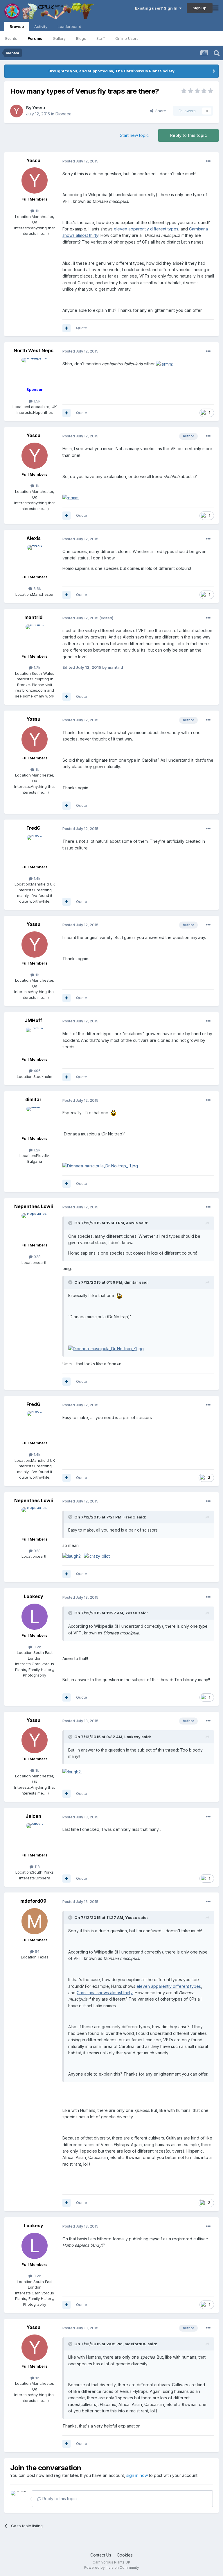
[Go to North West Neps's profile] (35, 371)
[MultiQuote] (66, 328)
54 (37, 1951)
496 (37, 1071)
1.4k (36, 879)
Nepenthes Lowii (34, 1206)
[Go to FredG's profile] (35, 848)
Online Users (127, 38)
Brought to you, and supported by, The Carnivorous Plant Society (111, 71)
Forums (35, 38)
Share (160, 111)
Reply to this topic (188, 135)
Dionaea (63, 114)
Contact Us (101, 2555)
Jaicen (33, 1816)
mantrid (33, 617)
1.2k (36, 668)
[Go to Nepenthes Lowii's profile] (35, 1226)
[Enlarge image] (164, 364)
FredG (33, 828)
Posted (80, 161)
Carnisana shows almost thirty (105, 1993)
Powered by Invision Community (111, 2567)
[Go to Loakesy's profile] (35, 1617)
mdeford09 (33, 1901)
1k (37, 211)
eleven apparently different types (146, 229)
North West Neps (34, 350)
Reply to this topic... (60, 2499)
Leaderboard (70, 26)
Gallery (59, 38)
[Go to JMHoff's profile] (35, 1041)
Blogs (81, 38)
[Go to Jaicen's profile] (35, 1836)
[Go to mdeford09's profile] (35, 1921)
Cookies (125, 2555)
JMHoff (33, 1020)
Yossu (39, 108)
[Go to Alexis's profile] (35, 558)
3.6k (37, 588)
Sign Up (200, 8)
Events (11, 38)
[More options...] (208, 161)
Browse (17, 26)
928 (37, 1257)
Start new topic (134, 135)
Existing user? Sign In (157, 8)
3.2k (37, 1647)
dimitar (33, 1099)
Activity (41, 26)
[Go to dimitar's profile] (35, 1120)
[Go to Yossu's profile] (17, 111)
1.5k (36, 401)
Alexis (34, 538)
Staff (101, 38)
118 (37, 1867)
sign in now (137, 2475)
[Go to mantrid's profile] (35, 638)
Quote (82, 328)
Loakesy (34, 1596)
